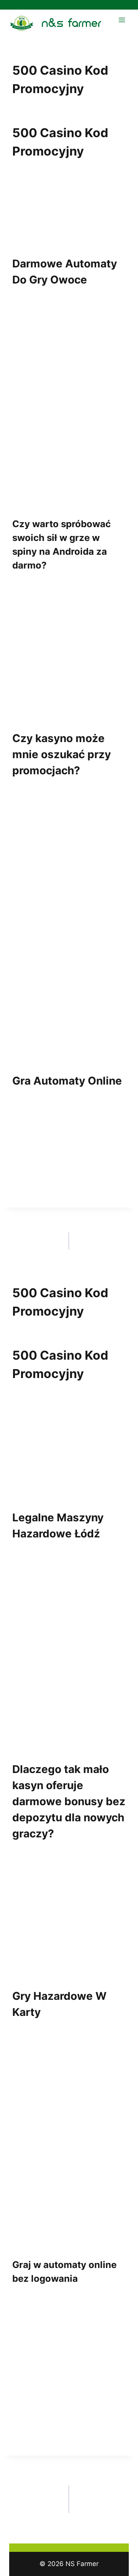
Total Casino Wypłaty (30, 2489)
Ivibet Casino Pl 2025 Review (105, 1241)
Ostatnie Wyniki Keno (33, 1241)
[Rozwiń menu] (122, 20)
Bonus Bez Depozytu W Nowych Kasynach (109, 2500)
